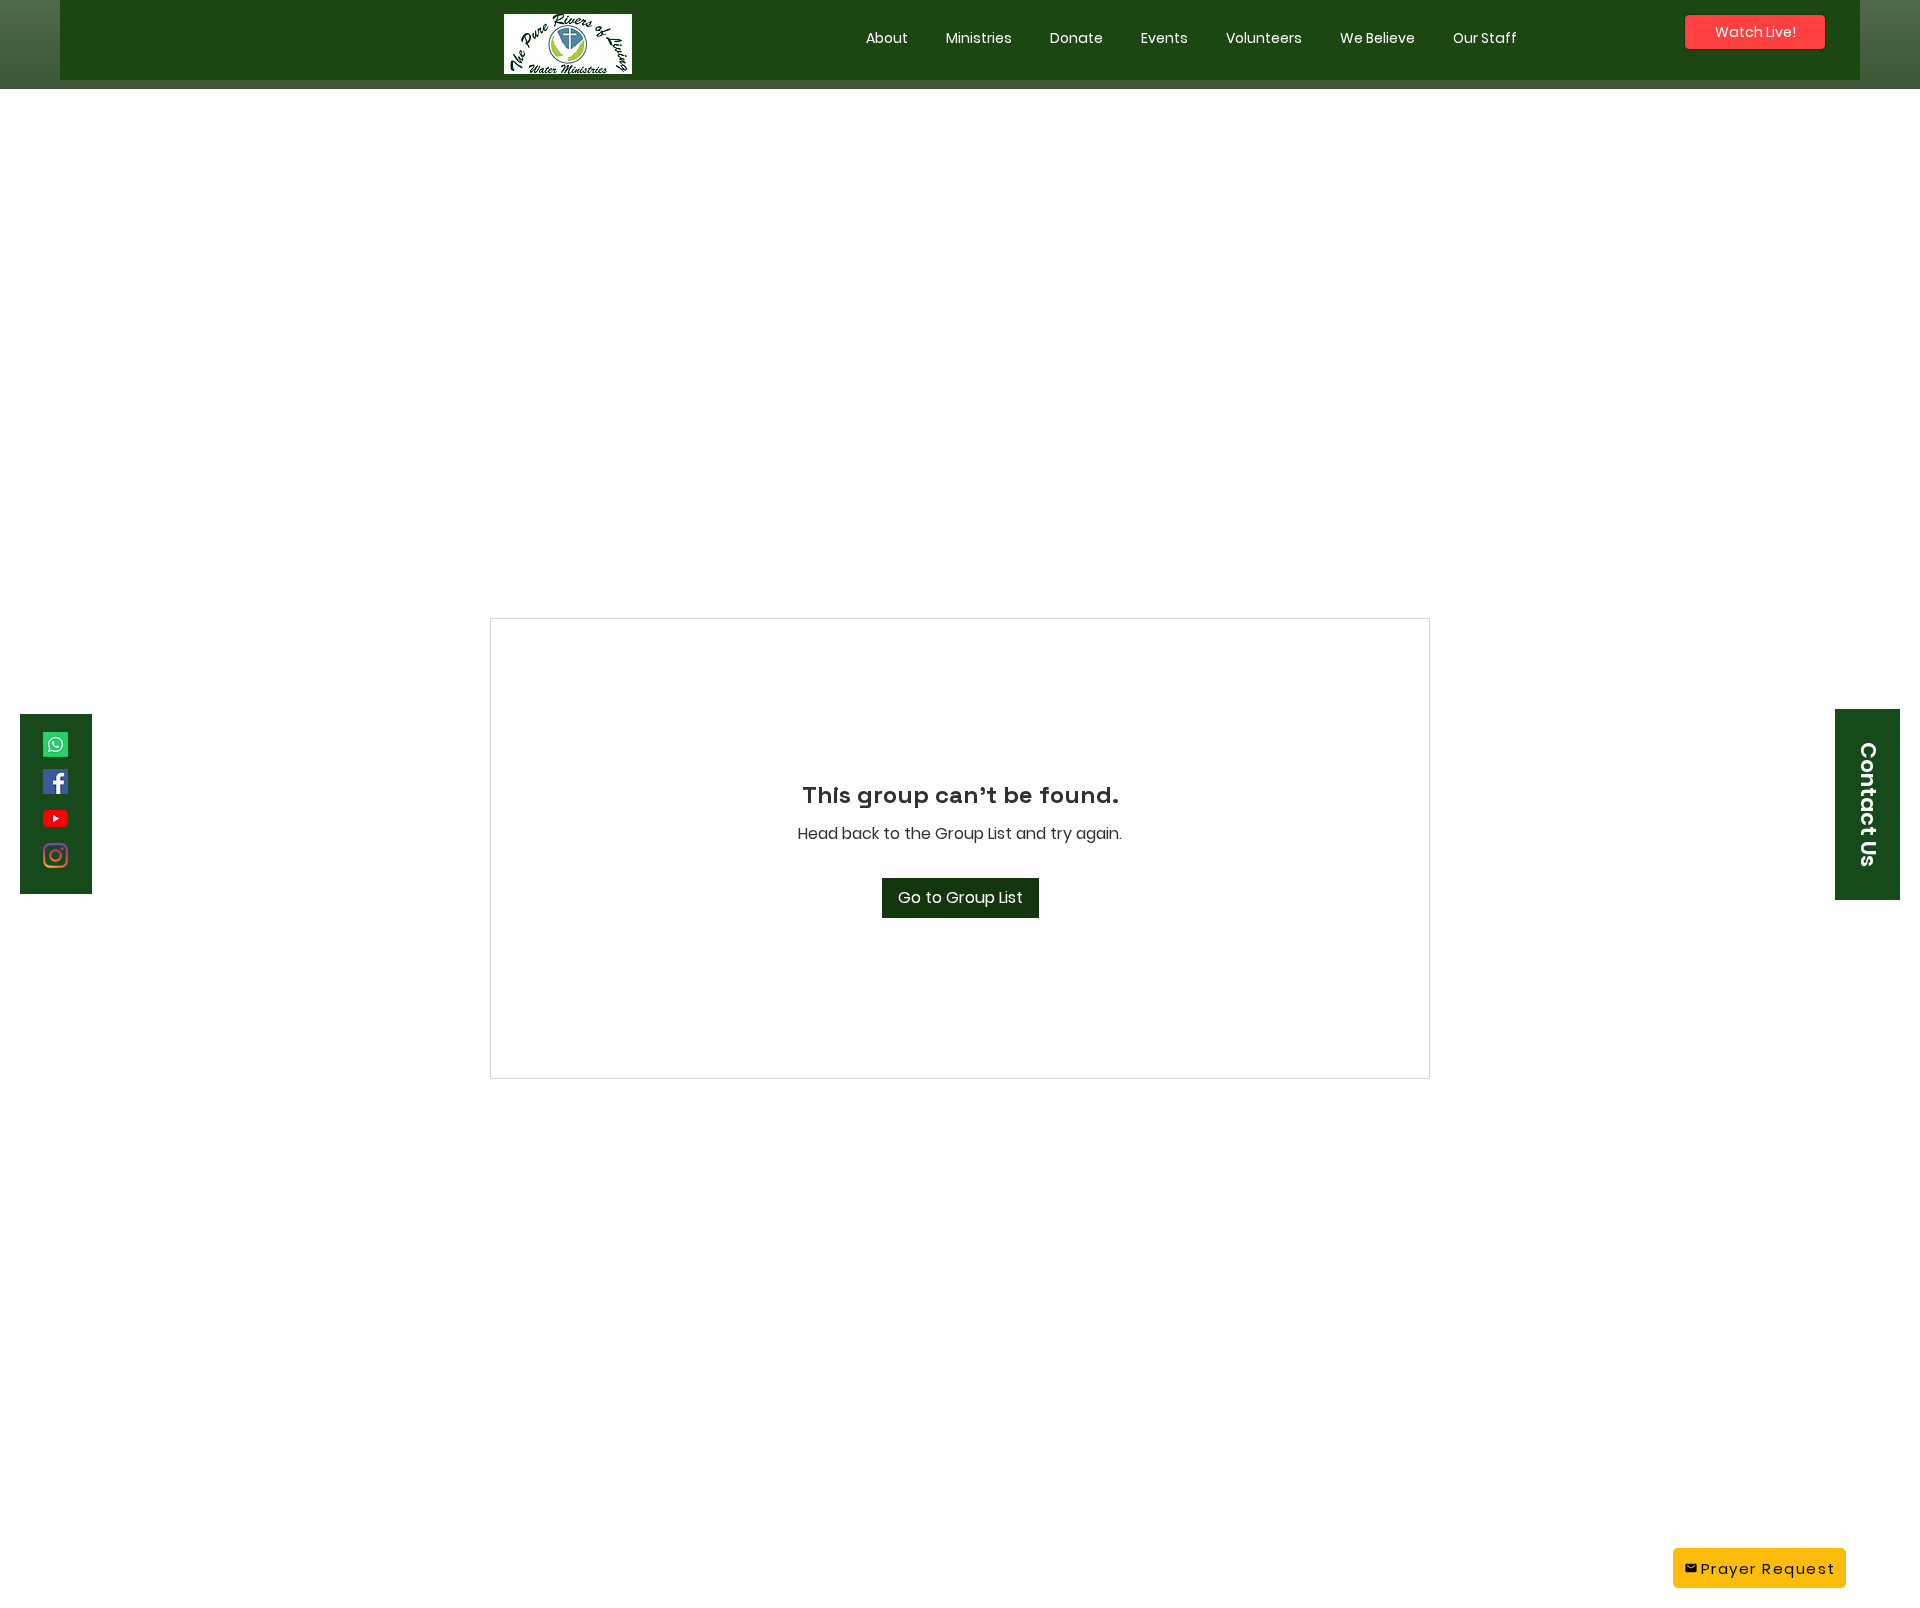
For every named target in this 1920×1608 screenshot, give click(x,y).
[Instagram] (55, 855)
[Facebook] (55, 781)
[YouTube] (55, 818)
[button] (979, 38)
